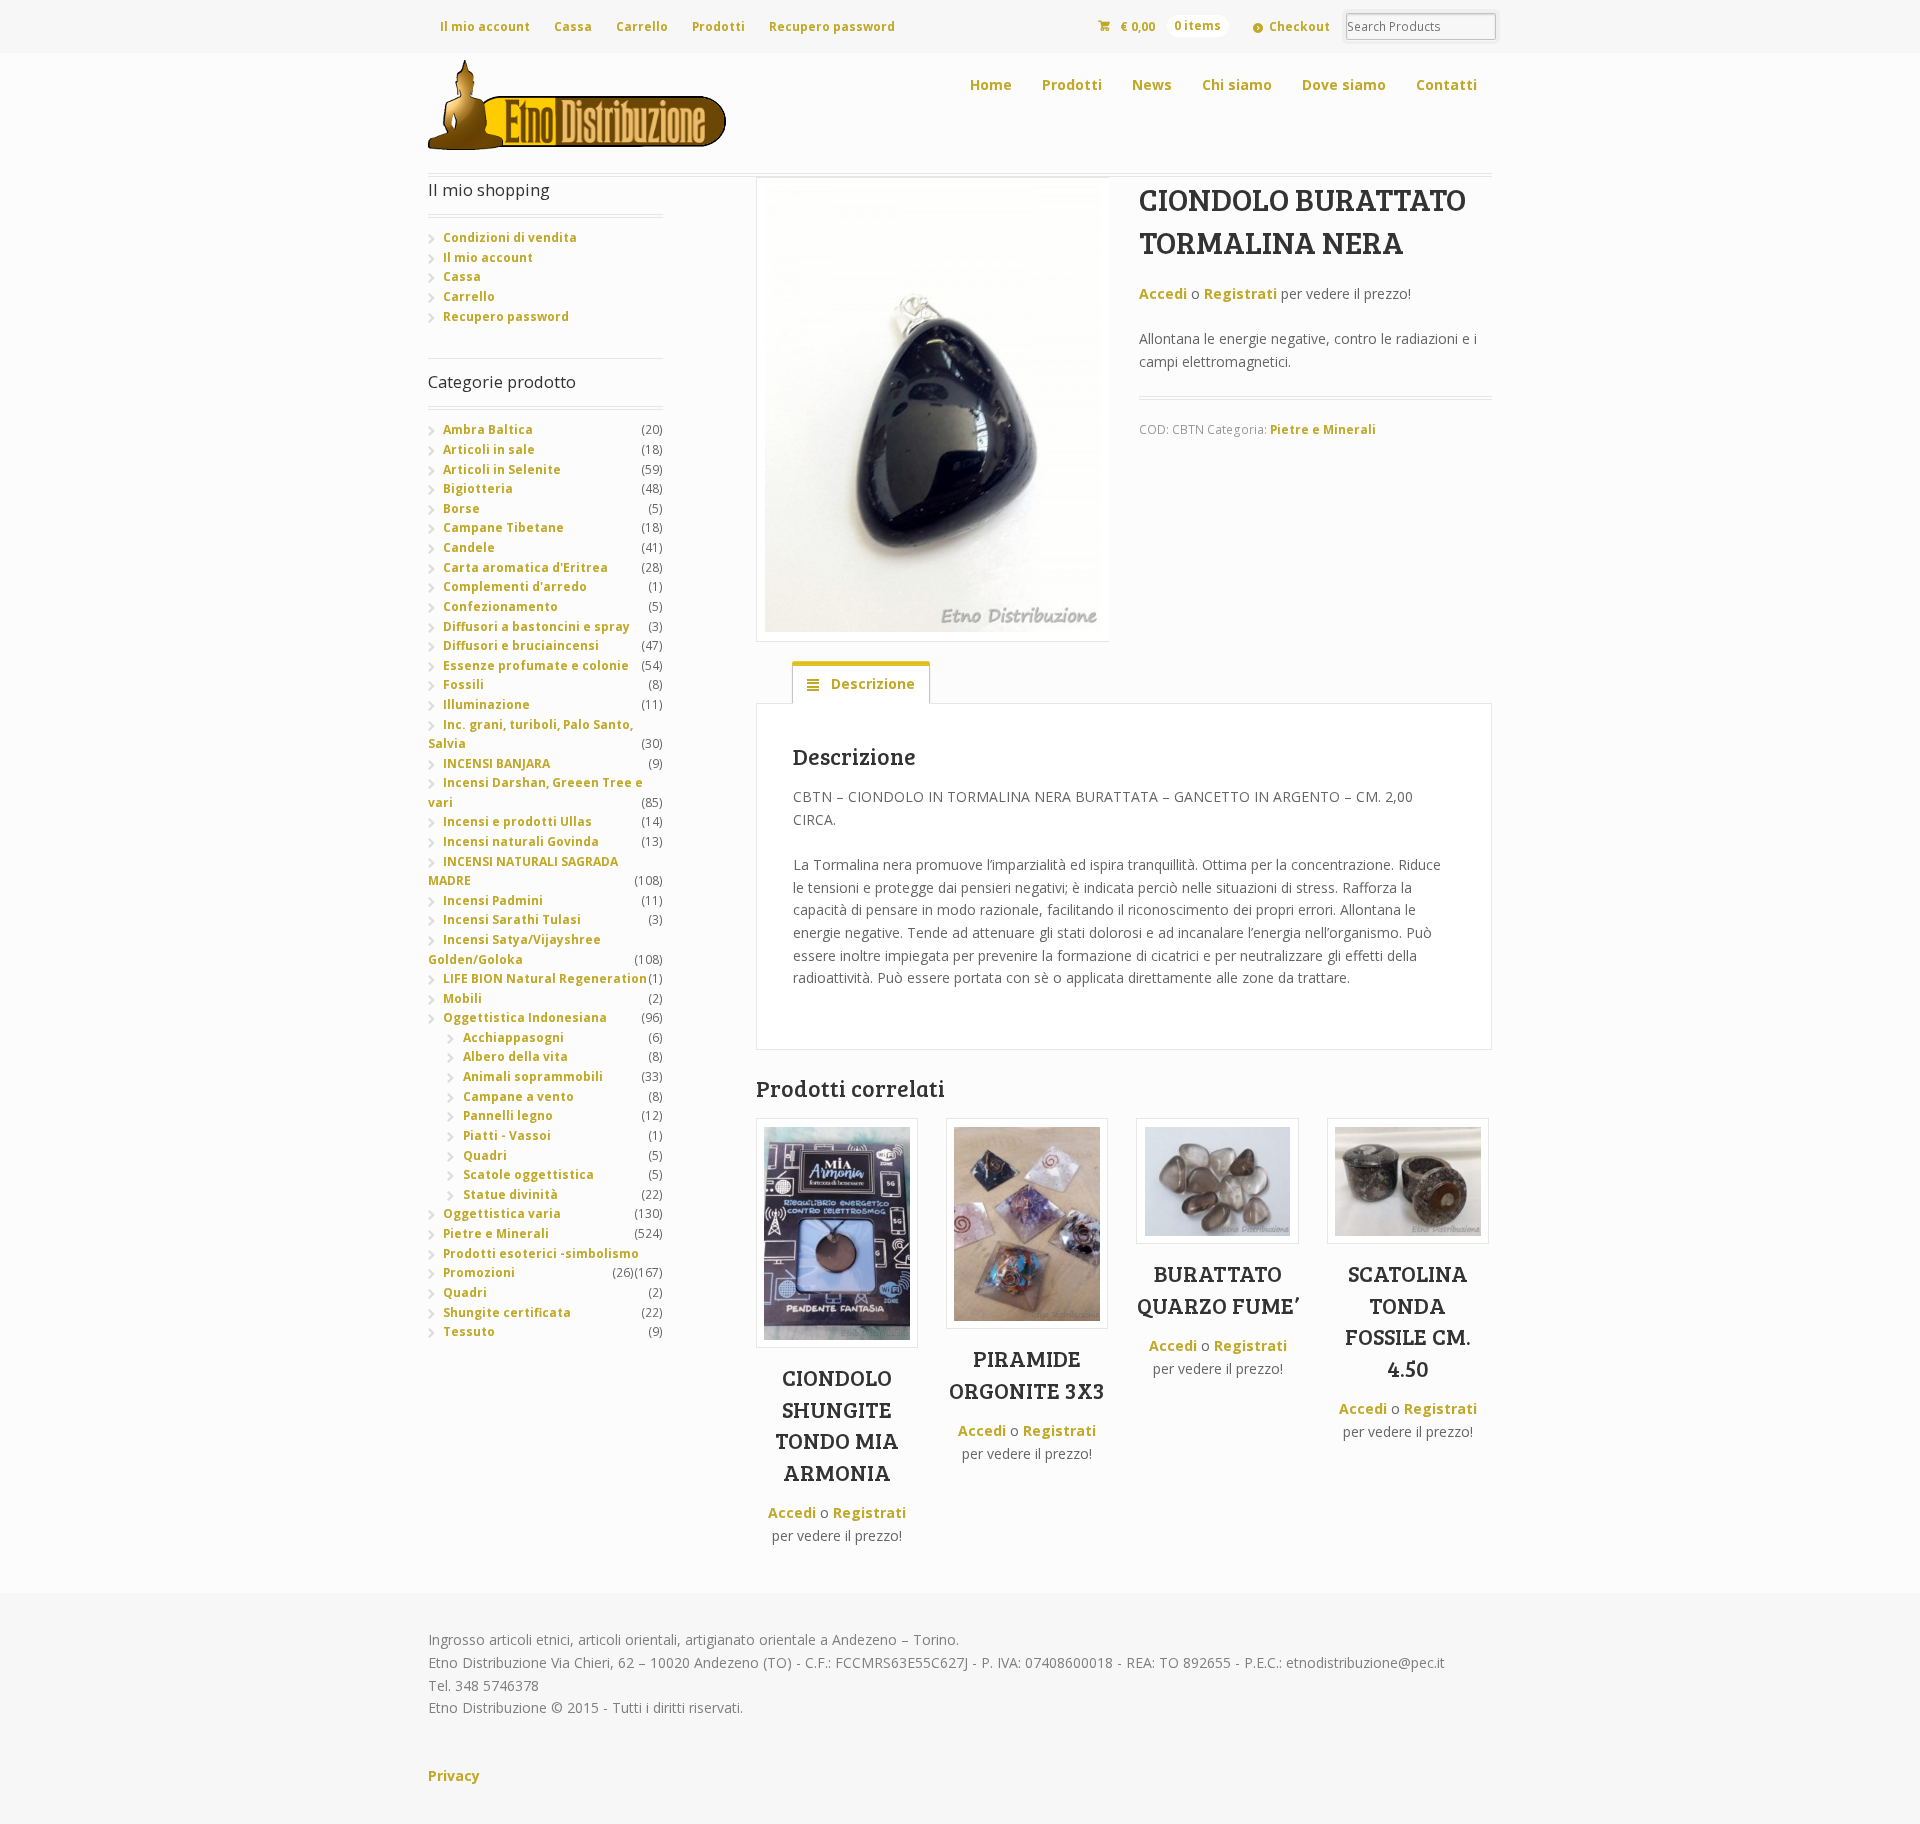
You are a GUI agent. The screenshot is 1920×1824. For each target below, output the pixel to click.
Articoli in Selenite (502, 469)
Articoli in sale (489, 449)
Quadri (485, 1155)
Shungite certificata (507, 1312)
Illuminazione (486, 704)
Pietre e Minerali (1323, 429)
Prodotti (718, 26)
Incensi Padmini (493, 900)
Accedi (1163, 293)
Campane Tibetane (503, 527)
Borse (461, 508)
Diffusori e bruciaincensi (521, 645)
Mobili (462, 998)
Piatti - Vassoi (507, 1135)
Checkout (1299, 26)
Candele (469, 547)
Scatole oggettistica (528, 1174)
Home (991, 84)
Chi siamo (1237, 84)
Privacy (454, 1775)
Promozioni (479, 1272)
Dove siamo (1344, 84)
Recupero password (832, 26)
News (1152, 84)
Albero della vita (515, 1056)
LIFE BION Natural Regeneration (545, 978)
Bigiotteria (478, 488)
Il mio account (485, 26)
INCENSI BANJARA (496, 763)
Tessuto (469, 1331)
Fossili (463, 684)
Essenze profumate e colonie (536, 665)
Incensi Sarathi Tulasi (512, 919)
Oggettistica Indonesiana (525, 1017)
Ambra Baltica (488, 429)
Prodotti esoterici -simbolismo (541, 1253)
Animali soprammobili (533, 1076)
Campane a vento (518, 1096)
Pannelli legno (508, 1115)
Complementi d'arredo (515, 586)
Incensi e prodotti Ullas (517, 821)
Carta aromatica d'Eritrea (525, 567)
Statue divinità (510, 1194)
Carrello (642, 26)
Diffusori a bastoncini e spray (536, 626)
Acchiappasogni (513, 1037)
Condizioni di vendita (510, 237)
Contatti (1446, 84)
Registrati (1240, 293)
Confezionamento (500, 606)
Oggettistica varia (502, 1213)
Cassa (573, 26)
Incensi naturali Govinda (521, 841)
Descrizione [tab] (871, 683)
